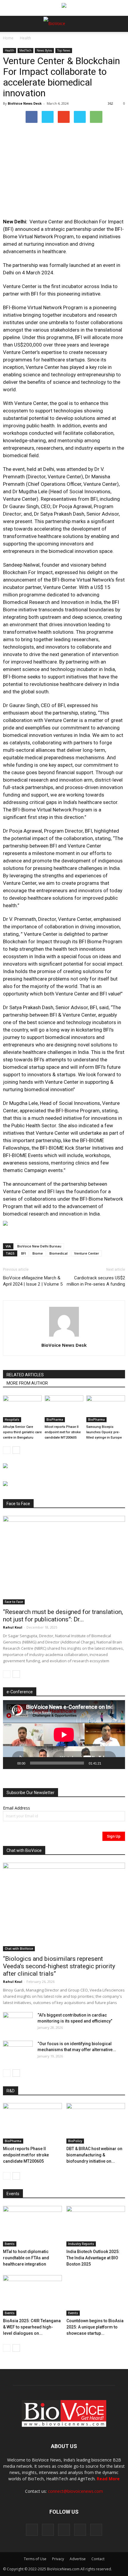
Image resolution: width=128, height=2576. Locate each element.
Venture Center (87, 1253)
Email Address (17, 1808)
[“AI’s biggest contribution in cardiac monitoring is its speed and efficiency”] (18, 2023)
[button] (101, 40)
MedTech (25, 50)
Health (25, 38)
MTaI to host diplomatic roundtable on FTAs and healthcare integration (26, 2258)
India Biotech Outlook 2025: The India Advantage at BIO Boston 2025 (93, 2258)
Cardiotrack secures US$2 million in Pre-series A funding (96, 1281)
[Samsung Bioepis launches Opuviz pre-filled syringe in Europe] (106, 1409)
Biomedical (58, 1253)
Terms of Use (35, 2559)
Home (8, 38)
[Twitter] (80, 2530)
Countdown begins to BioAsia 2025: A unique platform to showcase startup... (95, 2327)
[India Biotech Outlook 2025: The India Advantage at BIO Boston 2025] (96, 2226)
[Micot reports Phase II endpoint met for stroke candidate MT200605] (64, 1409)
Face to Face (14, 1602)
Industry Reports (81, 2244)
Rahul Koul (13, 1627)
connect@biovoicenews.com (75, 2491)
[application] (64, 1735)
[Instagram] (48, 2530)
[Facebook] (32, 2530)
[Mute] (108, 1763)
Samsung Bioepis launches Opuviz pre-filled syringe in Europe (104, 1432)
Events (10, 2244)
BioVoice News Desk (25, 103)
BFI (24, 1253)
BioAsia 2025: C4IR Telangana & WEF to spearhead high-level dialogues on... (32, 2327)
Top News (64, 50)
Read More (108, 2479)
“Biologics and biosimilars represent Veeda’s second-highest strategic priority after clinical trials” (59, 1966)
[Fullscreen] (117, 1763)
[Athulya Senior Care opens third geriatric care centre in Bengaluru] (22, 1409)
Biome (38, 1253)
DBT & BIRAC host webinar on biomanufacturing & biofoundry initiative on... (94, 2155)
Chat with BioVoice (19, 1949)
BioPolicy (75, 2141)
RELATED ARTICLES (25, 1375)
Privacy (58, 2559)
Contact (98, 2559)
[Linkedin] (64, 2530)
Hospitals (12, 1420)
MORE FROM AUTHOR (27, 1383)
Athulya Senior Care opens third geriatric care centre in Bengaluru (22, 1432)
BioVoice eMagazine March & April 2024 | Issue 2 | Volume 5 (33, 1281)
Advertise (78, 2559)
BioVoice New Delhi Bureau (39, 1246)
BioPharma (55, 1420)
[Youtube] (96, 2530)
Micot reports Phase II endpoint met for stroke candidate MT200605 (63, 1432)
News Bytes (44, 50)
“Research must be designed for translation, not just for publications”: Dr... (63, 1616)
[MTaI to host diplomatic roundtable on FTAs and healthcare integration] (32, 2226)
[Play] (11, 1763)
